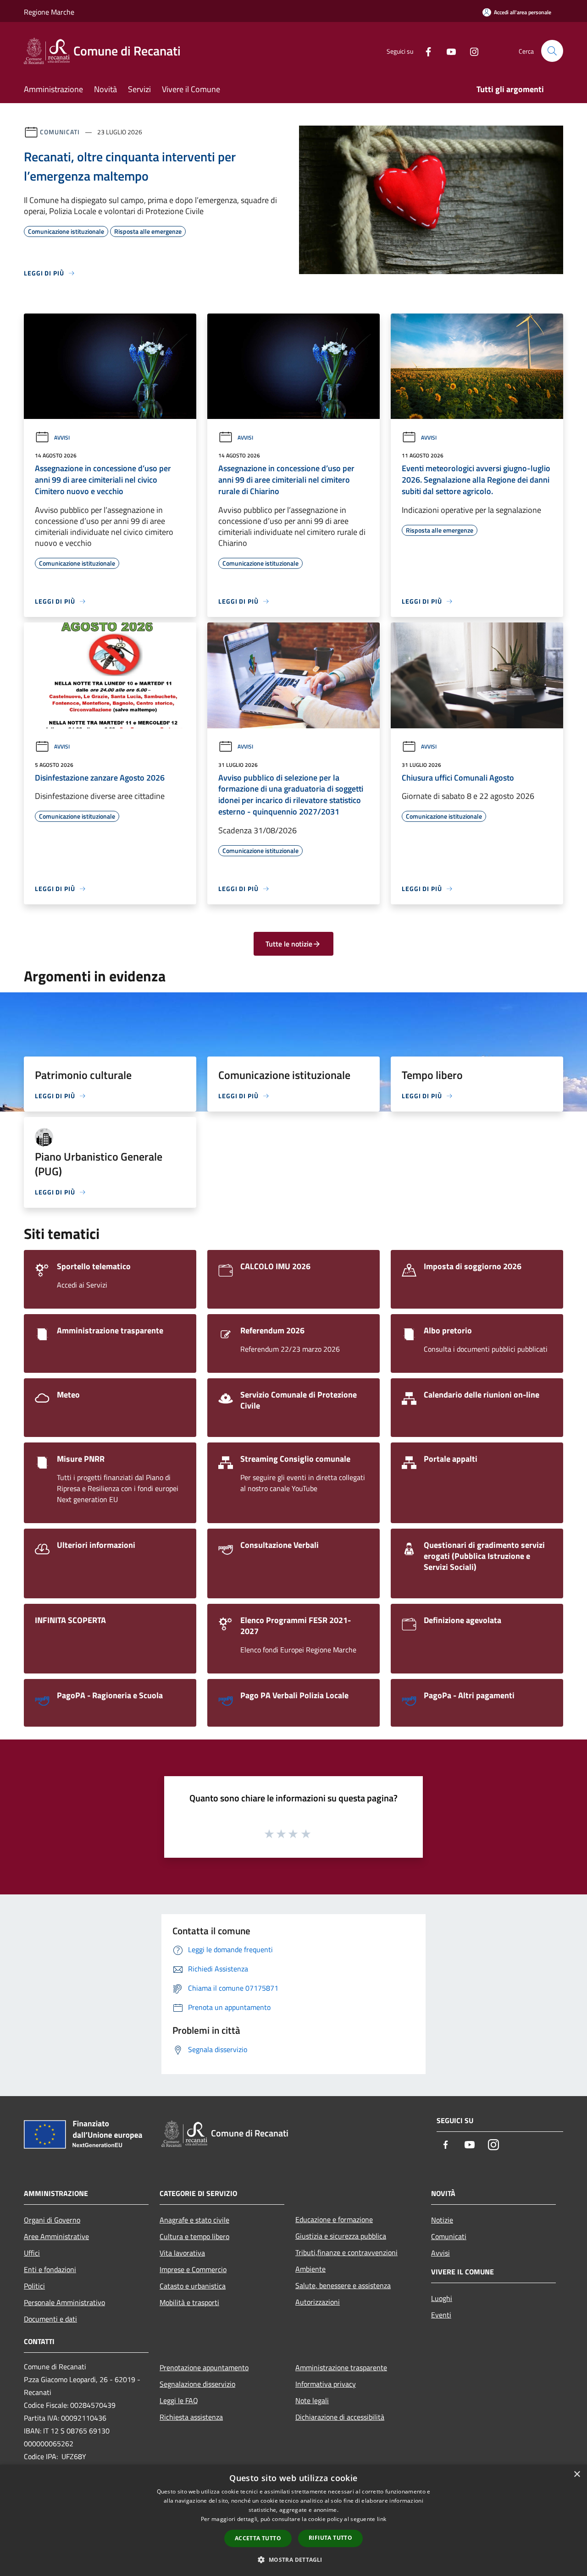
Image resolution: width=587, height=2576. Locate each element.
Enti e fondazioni (50, 2269)
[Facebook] (425, 51)
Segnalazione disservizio (197, 2384)
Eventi (441, 2315)
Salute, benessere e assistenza (343, 2285)
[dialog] (293, 2520)
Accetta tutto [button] (258, 2538)
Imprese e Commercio (193, 2269)
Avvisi (62, 438)
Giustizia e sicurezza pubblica (341, 2236)
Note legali (312, 2400)
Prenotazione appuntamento (204, 2367)
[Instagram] (471, 51)
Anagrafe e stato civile (194, 2220)
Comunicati (60, 132)
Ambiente (310, 2269)
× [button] (577, 2474)
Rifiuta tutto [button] (330, 2538)
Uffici (32, 2253)
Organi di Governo (52, 2220)
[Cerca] (552, 51)
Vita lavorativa (182, 2253)
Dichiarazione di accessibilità (340, 2417)
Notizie (442, 2220)
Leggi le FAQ (179, 2400)
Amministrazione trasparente (341, 2367)
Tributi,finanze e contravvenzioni (346, 2252)
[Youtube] (448, 51)
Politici (34, 2286)
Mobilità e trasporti (189, 2302)
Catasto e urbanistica (193, 2286)
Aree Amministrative (56, 2236)
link (382, 2519)
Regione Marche (49, 12)
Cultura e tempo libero (194, 2236)
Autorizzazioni (318, 2302)
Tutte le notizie (289, 944)
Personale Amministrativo (64, 2302)
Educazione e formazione (334, 2219)
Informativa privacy (326, 2384)
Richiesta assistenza (191, 2417)
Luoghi (442, 2298)
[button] (293, 2559)
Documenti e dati (50, 2319)
